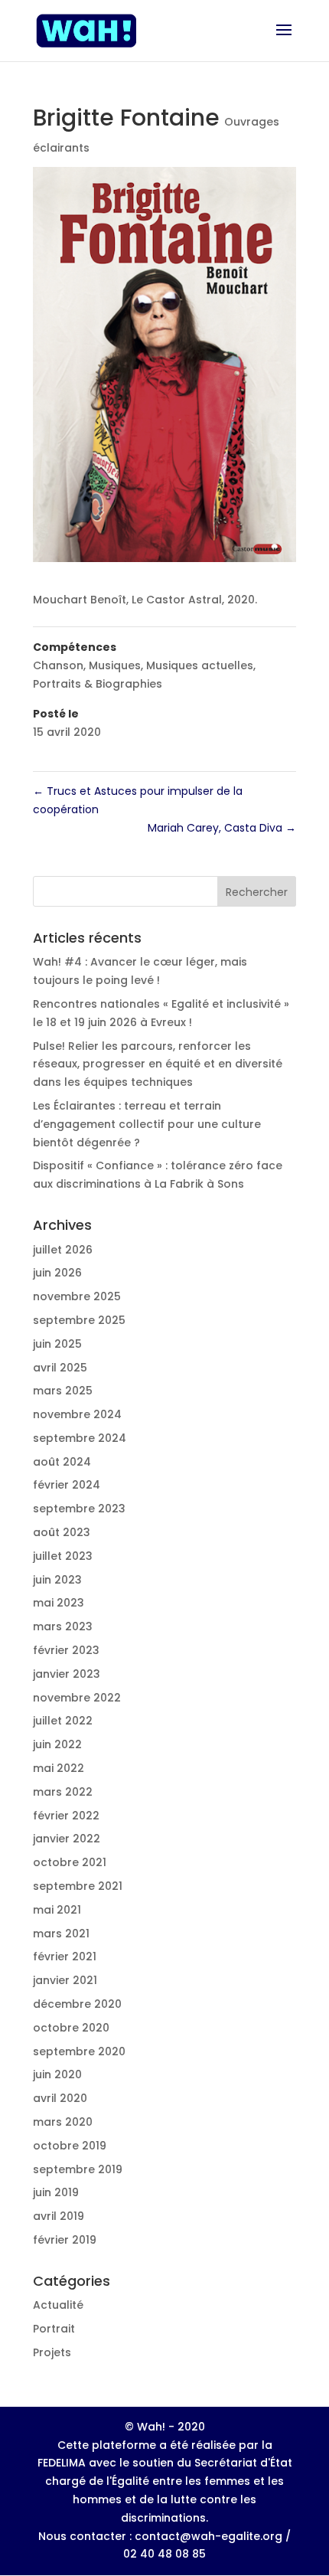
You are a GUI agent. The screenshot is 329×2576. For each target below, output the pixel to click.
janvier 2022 (67, 1839)
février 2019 (65, 2240)
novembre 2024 (77, 1414)
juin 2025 (57, 1344)
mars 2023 (63, 1626)
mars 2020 (63, 2122)
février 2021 (65, 1957)
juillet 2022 (63, 1721)
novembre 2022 (77, 1698)
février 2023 (66, 1650)
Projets (52, 2352)
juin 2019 (56, 2192)
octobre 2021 (70, 1862)
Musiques (115, 665)
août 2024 (62, 1462)
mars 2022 (63, 1792)
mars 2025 (63, 1391)
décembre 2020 (77, 2004)
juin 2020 (57, 2074)
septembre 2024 (80, 1438)
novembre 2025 (77, 1296)
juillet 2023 (63, 1556)
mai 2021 (57, 1910)
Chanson (58, 665)
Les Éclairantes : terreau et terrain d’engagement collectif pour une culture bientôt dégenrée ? (147, 1124)
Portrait (54, 2329)
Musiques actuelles (200, 665)
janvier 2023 (67, 1674)
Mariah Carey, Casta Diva (222, 828)
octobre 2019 (70, 2146)
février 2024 (67, 1485)
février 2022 (66, 1816)
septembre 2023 (79, 1509)
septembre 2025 (79, 1320)
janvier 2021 (65, 1980)
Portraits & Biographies (98, 684)
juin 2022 (57, 1744)
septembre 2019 (78, 2169)
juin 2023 (57, 1580)
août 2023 (62, 1532)
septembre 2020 (79, 2051)
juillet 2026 (63, 1250)
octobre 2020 (71, 2028)
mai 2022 (59, 1768)
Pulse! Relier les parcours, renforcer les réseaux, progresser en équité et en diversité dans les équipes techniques (158, 1064)
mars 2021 (61, 1934)
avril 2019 (59, 2216)
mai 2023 (59, 1603)
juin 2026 (57, 1273)
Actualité (58, 2305)
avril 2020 (60, 2098)
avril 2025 (60, 1368)
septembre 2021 (78, 1886)
